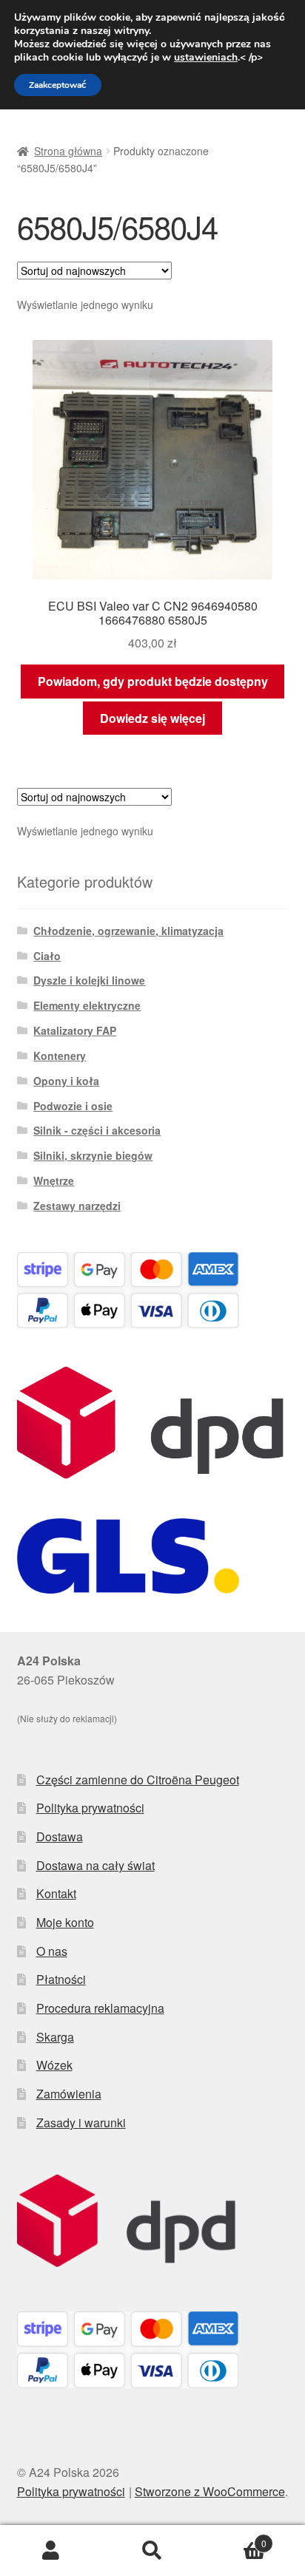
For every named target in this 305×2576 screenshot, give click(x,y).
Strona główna (68, 151)
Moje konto (65, 1922)
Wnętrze (54, 1180)
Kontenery (60, 1056)
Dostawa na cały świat (95, 1865)
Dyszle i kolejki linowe (89, 980)
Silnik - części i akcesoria (97, 1130)
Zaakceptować (58, 85)
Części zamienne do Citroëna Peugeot (138, 1780)
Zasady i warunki (81, 2123)
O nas (52, 1951)
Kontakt (56, 1893)
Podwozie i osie (73, 1106)
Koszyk (235, 2538)
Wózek (54, 2065)
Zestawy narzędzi (77, 1206)
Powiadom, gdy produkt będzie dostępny (153, 681)
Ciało (47, 956)
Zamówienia (69, 2094)
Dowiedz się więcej (152, 718)
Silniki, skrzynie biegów (93, 1155)
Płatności (61, 1979)
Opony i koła (66, 1081)
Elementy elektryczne (87, 1005)
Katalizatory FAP (75, 1030)
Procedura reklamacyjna (100, 2008)
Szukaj (152, 2551)
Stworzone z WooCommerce (210, 2491)
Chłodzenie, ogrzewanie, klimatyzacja (128, 931)
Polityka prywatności (90, 1808)
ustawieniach (206, 58)
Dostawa (60, 1836)
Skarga (55, 2037)
